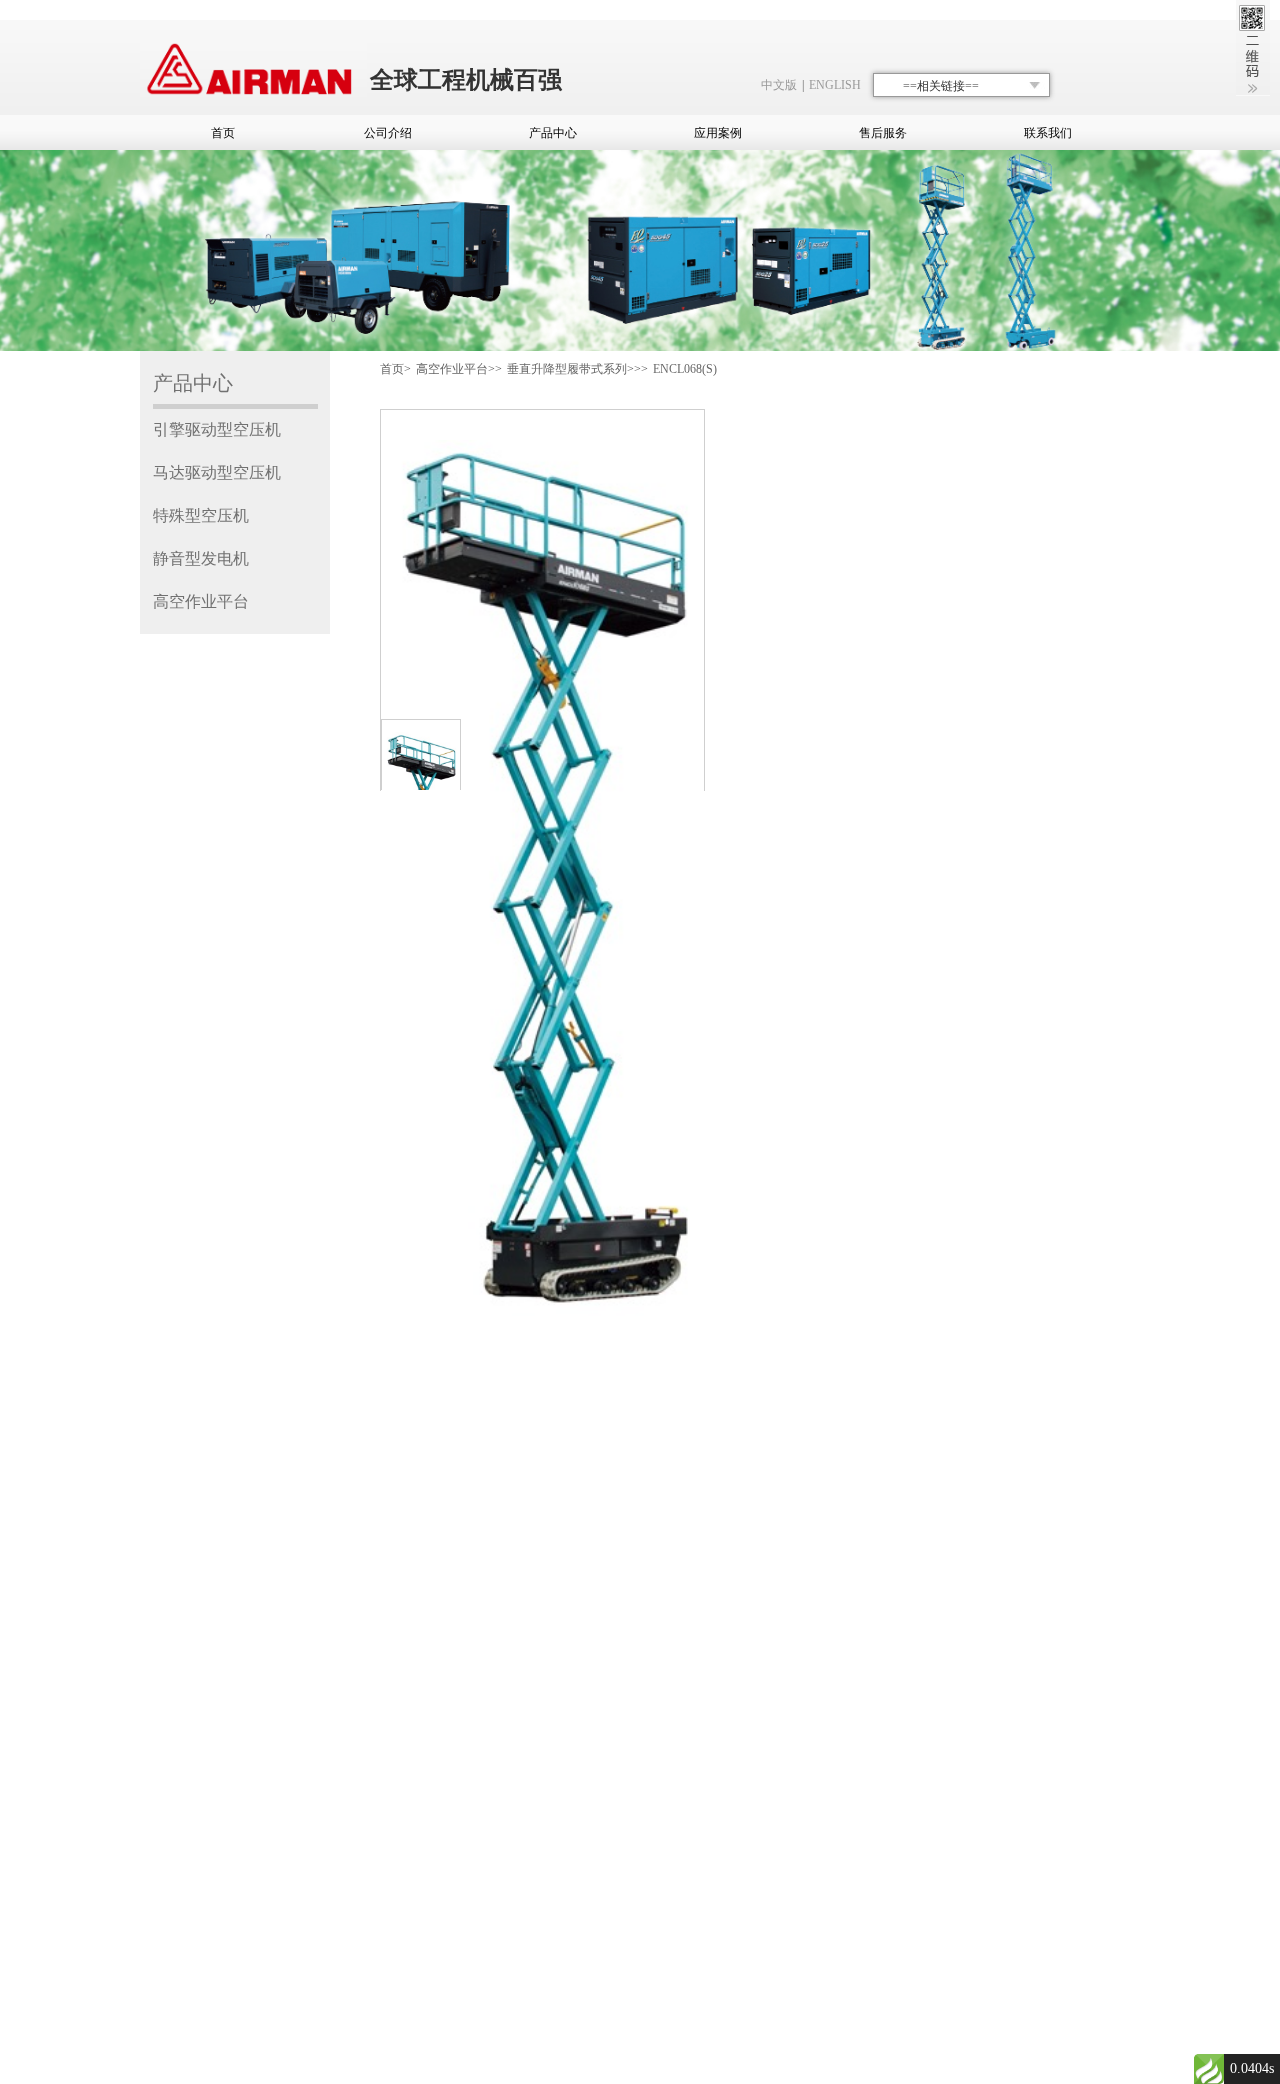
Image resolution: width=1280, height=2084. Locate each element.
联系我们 (1048, 133)
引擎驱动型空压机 (217, 429)
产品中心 (553, 133)
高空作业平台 (201, 601)
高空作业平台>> (459, 369)
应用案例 (718, 133)
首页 (223, 133)
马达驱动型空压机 (217, 472)
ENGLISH (835, 85)
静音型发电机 (201, 558)
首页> (395, 369)
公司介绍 (388, 133)
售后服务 (883, 133)
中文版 (779, 85)
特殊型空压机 (201, 515)
